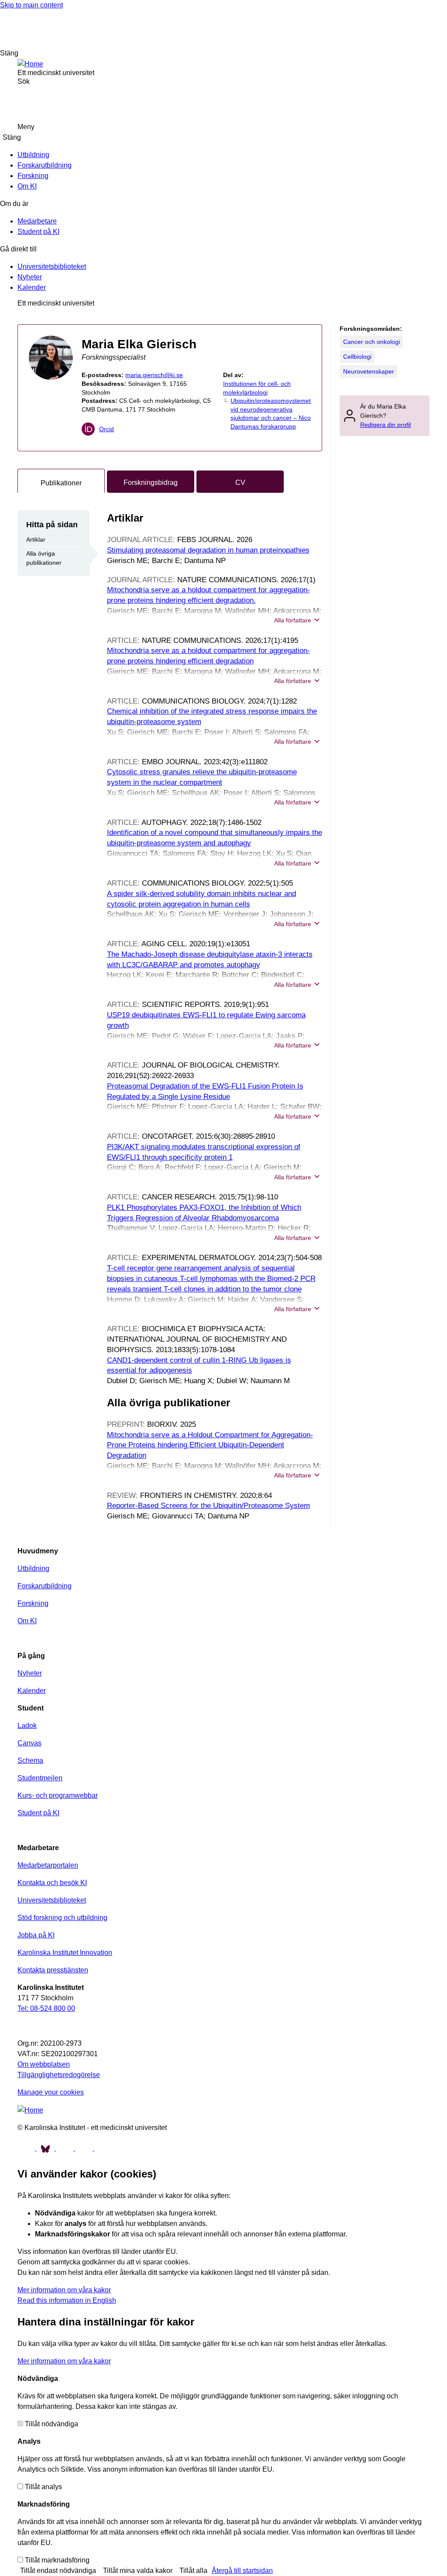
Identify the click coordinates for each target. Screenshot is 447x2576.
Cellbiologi (357, 357)
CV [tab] (240, 483)
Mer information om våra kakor (64, 2290)
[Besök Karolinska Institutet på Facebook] (27, 2148)
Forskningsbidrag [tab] (151, 483)
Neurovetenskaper (369, 371)
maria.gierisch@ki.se (154, 375)
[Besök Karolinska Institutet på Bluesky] (46, 2148)
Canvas (29, 1743)
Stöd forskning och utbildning (62, 1918)
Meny (26, 127)
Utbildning (33, 155)
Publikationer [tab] (61, 483)
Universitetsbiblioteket (52, 266)
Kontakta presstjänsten (53, 1970)
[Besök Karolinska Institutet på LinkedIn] (103, 2148)
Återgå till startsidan (242, 2571)
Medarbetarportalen (48, 1865)
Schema (30, 1760)
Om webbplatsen (44, 2064)
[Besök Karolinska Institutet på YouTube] (65, 2148)
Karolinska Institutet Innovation (65, 1953)
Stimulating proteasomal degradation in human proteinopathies (208, 550)
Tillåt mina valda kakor (138, 2571)
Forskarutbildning (45, 165)
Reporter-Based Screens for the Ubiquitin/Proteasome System (208, 1506)
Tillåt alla (193, 2571)
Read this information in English (67, 2300)
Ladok (27, 1726)
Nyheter (30, 277)
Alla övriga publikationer (44, 558)
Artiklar (36, 539)
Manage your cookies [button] (51, 2092)
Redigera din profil (385, 425)
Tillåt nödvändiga (52, 2424)
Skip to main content (31, 5)
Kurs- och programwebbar (58, 1795)
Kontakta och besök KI (52, 1883)
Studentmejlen (40, 1778)
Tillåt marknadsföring (57, 2560)
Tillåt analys (43, 2487)
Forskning (33, 176)
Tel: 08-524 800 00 (46, 2008)
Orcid (107, 429)
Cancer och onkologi (371, 342)
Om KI (27, 186)
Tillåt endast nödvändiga (58, 2571)
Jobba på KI (36, 1935)
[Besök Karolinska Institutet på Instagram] (85, 2148)
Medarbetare (37, 221)
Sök (429, 29)
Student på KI (38, 232)
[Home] (30, 64)
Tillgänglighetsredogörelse (59, 2075)
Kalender (32, 287)
